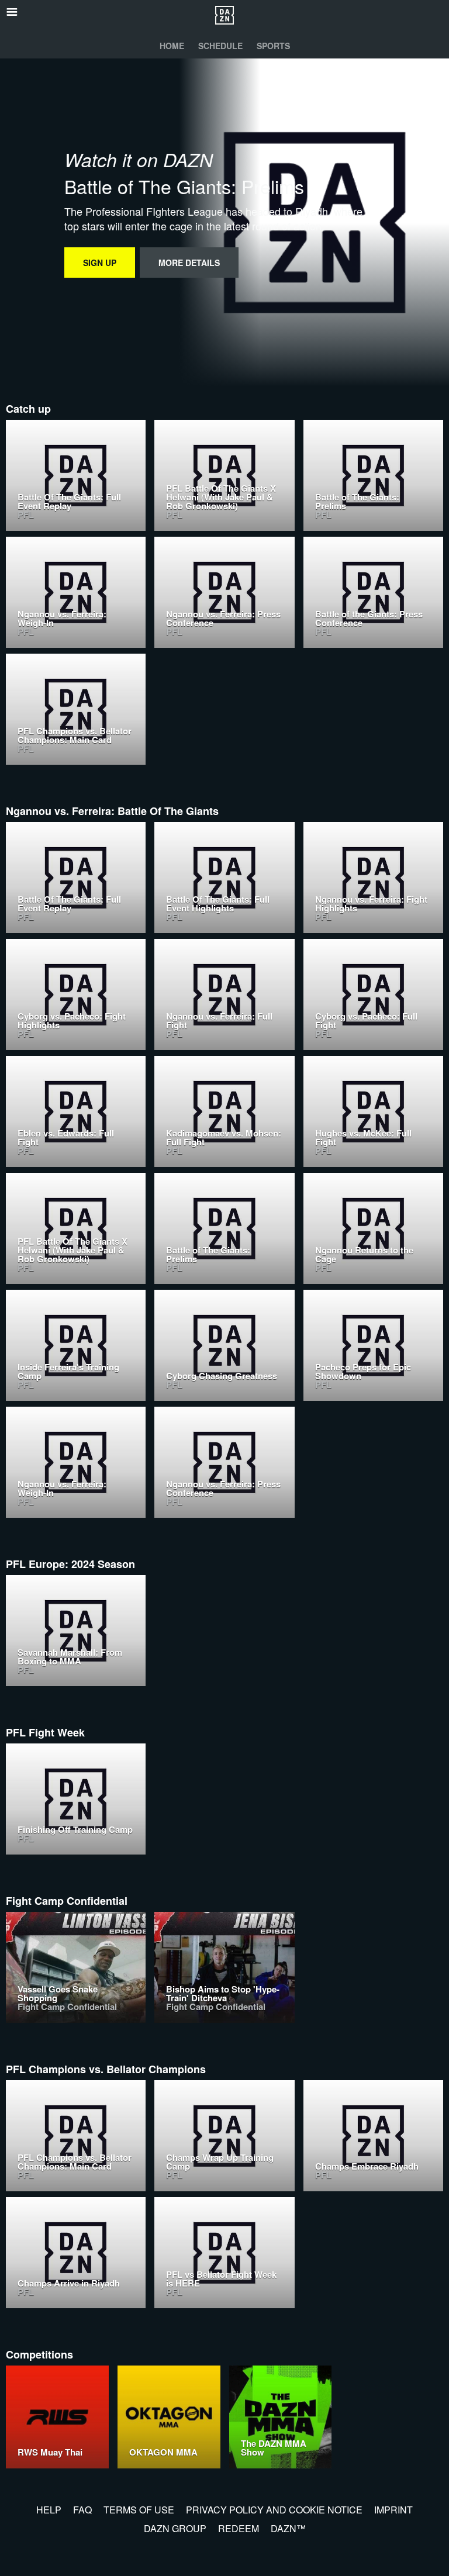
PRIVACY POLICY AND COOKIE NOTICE (274, 2510)
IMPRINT (393, 2510)
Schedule (220, 46)
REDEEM (239, 2528)
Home (172, 46)
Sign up (100, 263)
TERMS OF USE (139, 2510)
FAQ (82, 2510)
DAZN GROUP (175, 2528)
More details (189, 263)
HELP (49, 2510)
